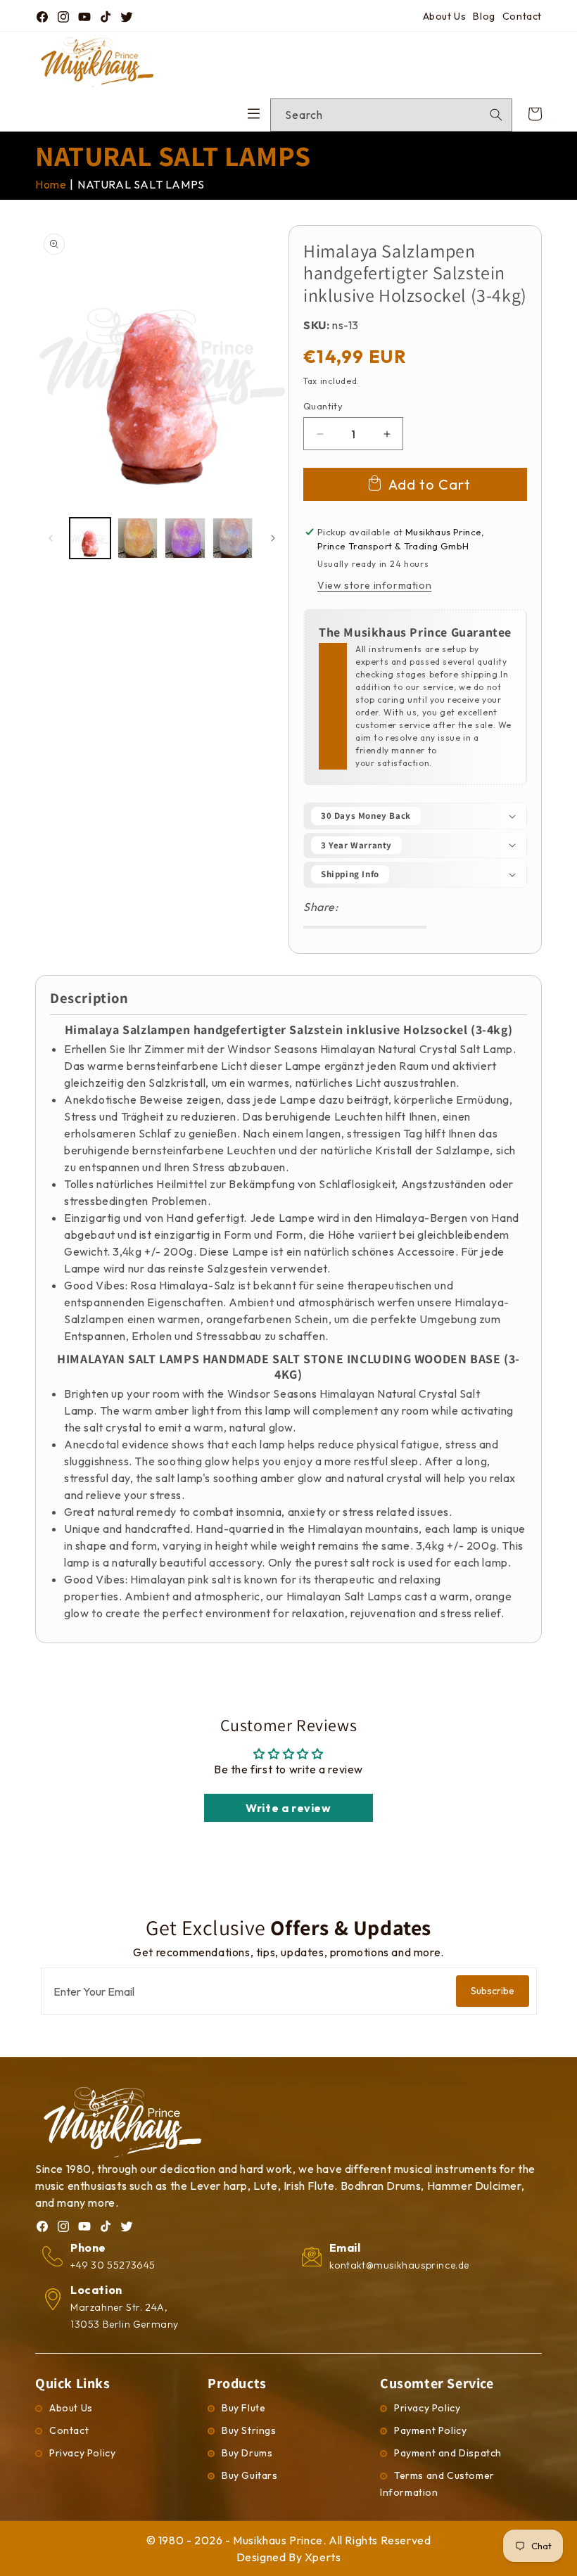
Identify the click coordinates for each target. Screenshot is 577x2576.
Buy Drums (247, 2453)
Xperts (323, 2557)
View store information (374, 585)
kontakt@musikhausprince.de (400, 2265)
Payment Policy (430, 2430)
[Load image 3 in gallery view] (185, 538)
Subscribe (493, 1991)
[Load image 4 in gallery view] (233, 538)
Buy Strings (249, 2430)
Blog (484, 16)
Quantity (323, 406)
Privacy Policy (82, 2453)
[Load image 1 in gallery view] (90, 538)
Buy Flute (243, 2408)
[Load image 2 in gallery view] (138, 538)
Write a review (288, 1808)
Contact (522, 16)
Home (51, 184)
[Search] (496, 115)
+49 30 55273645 (113, 2265)
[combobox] (391, 115)
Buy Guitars (250, 2475)
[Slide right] (273, 538)
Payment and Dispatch (448, 2453)
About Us (445, 16)
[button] (415, 816)
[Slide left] (51, 538)
